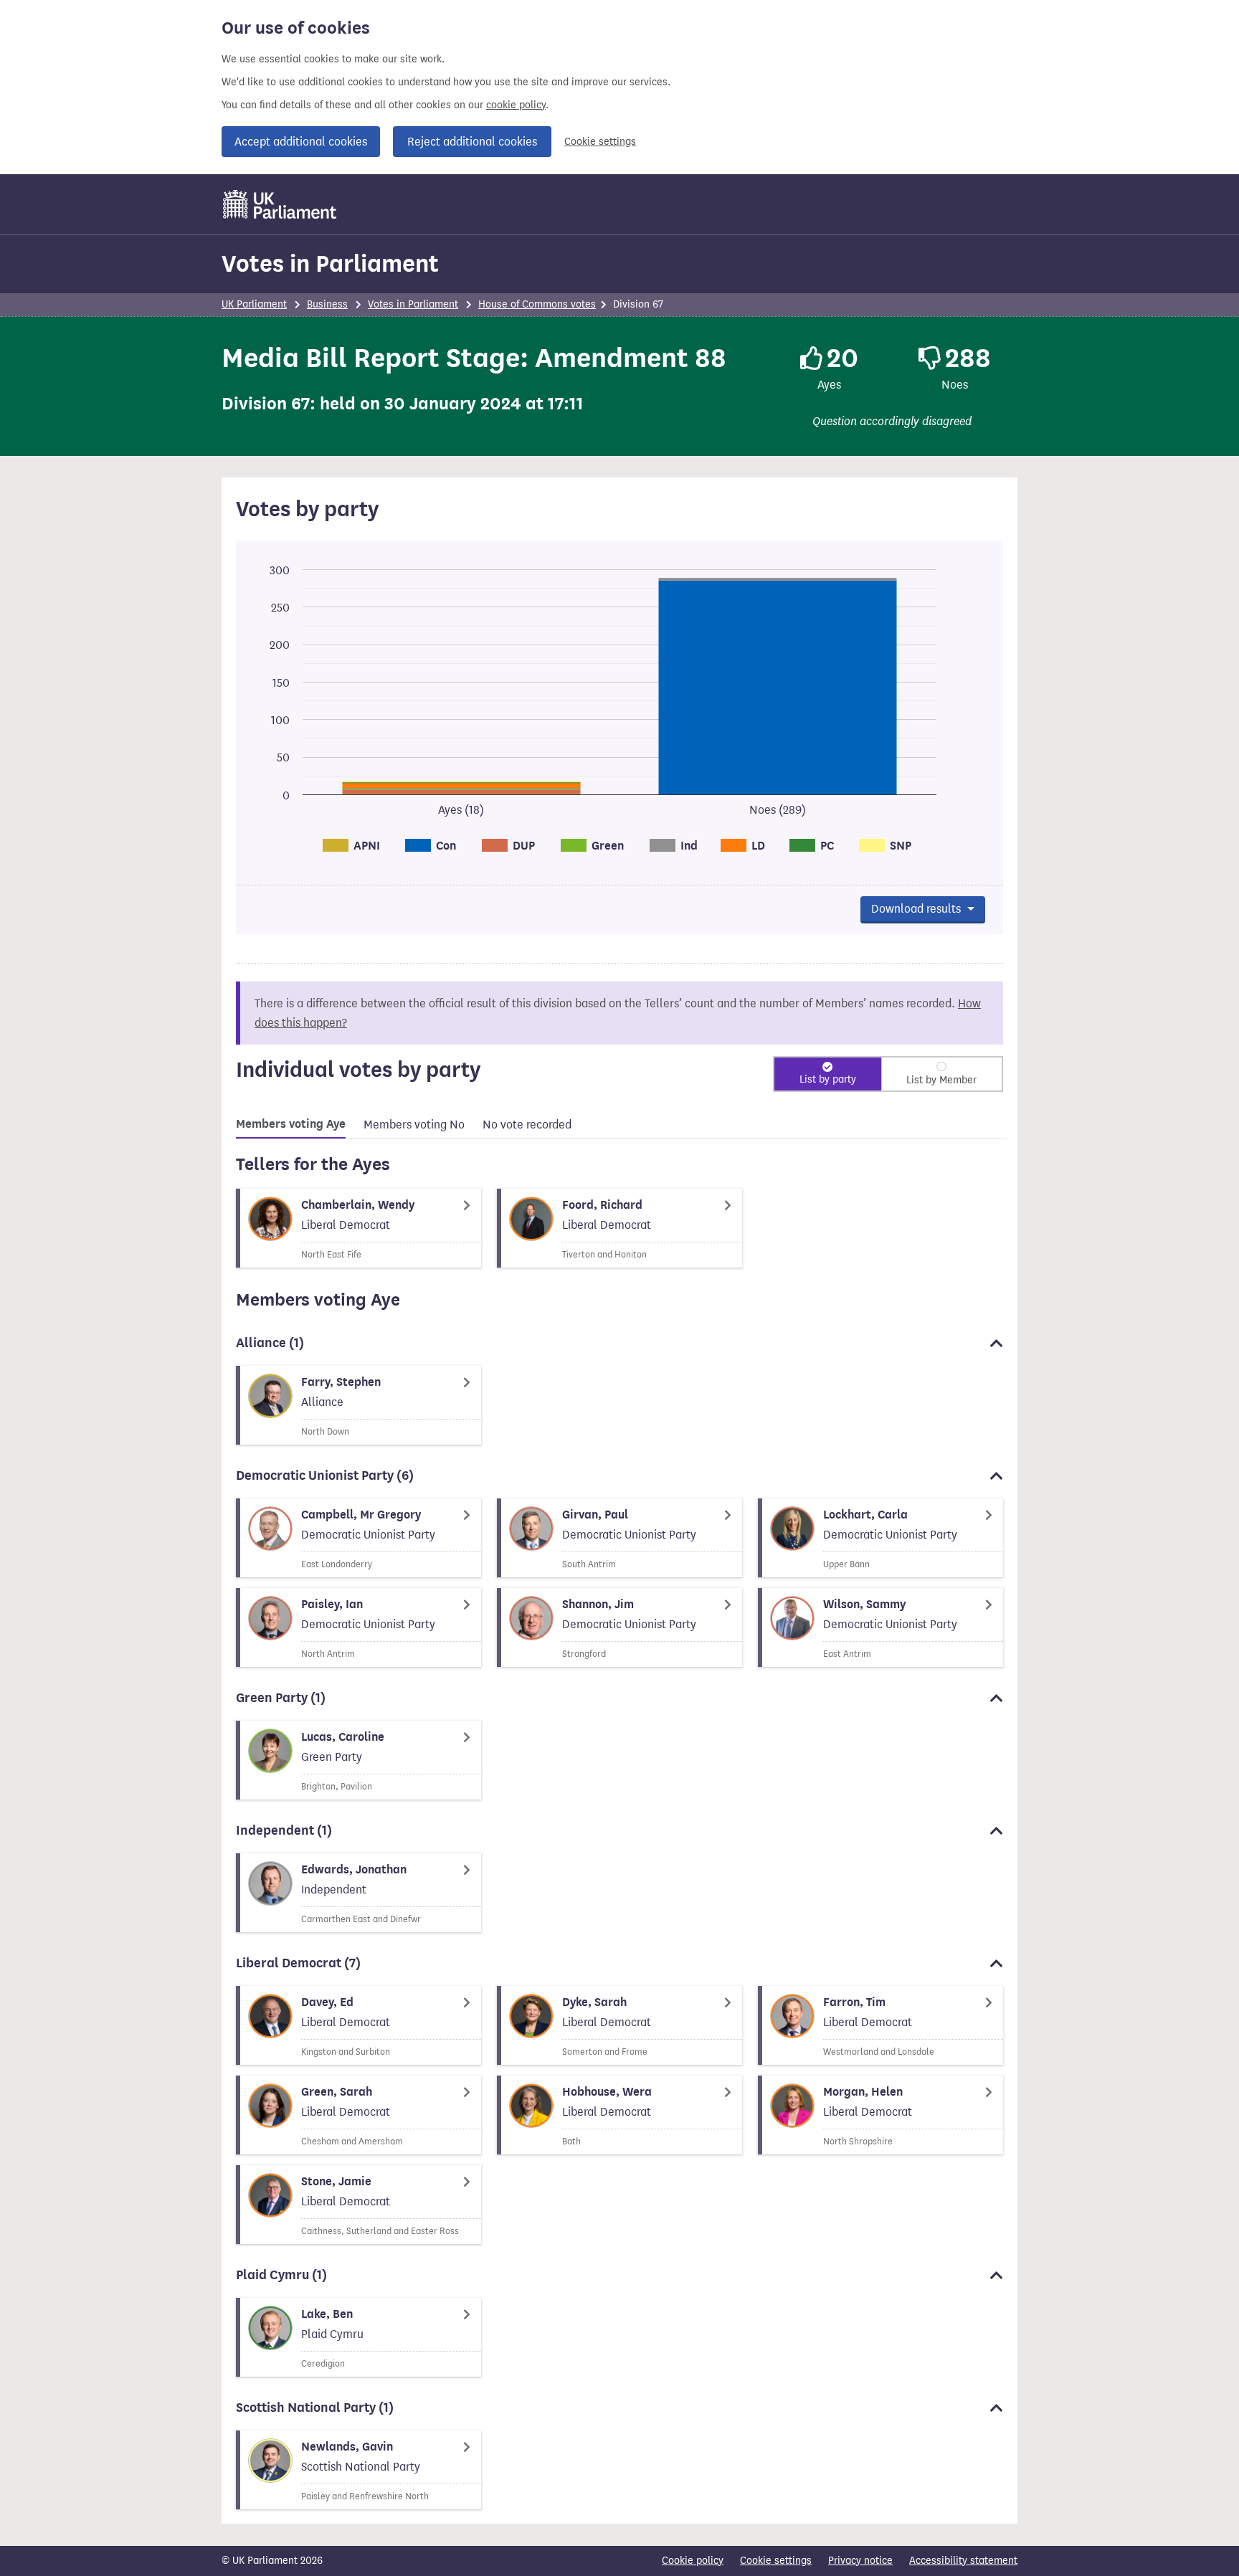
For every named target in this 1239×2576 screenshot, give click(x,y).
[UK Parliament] (280, 204)
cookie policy (516, 105)
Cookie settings (600, 142)
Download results (917, 909)
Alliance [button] (270, 1343)
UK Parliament (254, 304)
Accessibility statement (963, 2561)
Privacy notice (860, 2561)
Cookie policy (693, 2561)
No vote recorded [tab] (527, 1125)
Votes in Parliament (330, 263)
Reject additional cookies (472, 142)
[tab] (291, 1126)
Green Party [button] (281, 1698)
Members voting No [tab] (414, 1125)
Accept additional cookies (301, 142)
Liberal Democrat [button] (298, 1963)
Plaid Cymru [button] (281, 2275)
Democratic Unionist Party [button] (325, 1475)
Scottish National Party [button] (315, 2408)
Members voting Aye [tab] (291, 1124)
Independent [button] (284, 1830)
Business (327, 304)
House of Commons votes (537, 304)
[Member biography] (359, 1228)
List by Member (941, 1080)
